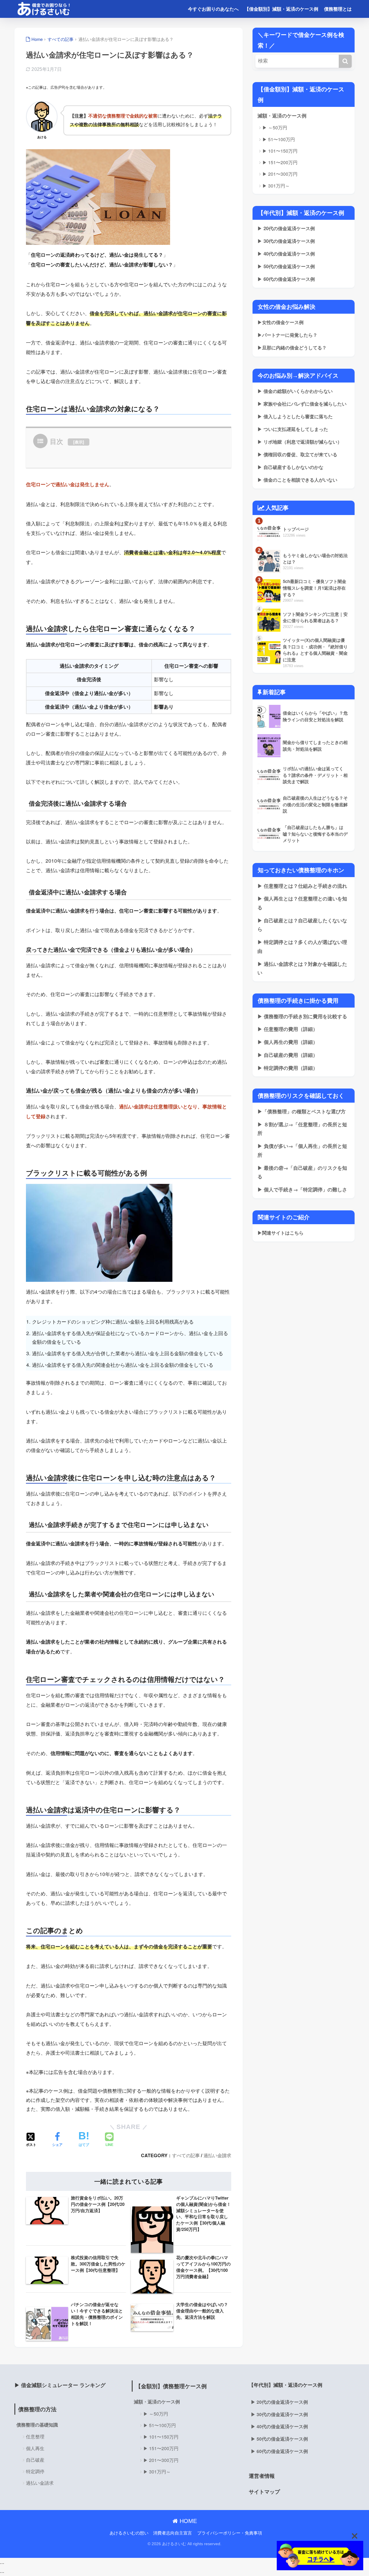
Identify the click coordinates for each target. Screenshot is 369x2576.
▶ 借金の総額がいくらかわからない (295, 391)
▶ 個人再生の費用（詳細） (288, 1042)
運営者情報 (262, 2476)
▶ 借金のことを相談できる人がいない (297, 480)
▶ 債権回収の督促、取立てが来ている (297, 454)
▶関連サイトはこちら (280, 1233)
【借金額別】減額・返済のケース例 (281, 9)
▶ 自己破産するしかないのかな (290, 467)
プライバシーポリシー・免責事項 (230, 2533)
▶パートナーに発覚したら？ (287, 335)
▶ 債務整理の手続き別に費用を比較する (302, 1016)
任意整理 (35, 2436)
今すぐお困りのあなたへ (213, 9)
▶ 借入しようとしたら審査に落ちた (295, 416)
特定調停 (35, 2471)
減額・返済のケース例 (282, 116)
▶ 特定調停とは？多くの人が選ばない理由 (302, 946)
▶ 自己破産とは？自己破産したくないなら (302, 925)
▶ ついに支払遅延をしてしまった (293, 429)
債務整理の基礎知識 (37, 2425)
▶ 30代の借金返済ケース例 (286, 241)
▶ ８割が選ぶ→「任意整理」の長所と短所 (302, 1129)
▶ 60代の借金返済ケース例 (286, 279)
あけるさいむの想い (129, 2533)
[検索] (345, 61)
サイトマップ (264, 2491)
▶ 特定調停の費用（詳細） (288, 1068)
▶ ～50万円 (275, 127)
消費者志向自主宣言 (173, 2533)
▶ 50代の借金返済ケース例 (286, 266)
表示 (79, 442)
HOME (187, 2521)
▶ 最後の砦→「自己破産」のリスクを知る (302, 1172)
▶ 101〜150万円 (280, 151)
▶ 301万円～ (276, 186)
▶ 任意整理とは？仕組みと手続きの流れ (302, 886)
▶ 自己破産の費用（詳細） (288, 1055)
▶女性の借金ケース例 (280, 322)
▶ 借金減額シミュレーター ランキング (60, 2385)
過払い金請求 (217, 2155)
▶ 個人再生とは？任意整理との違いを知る (302, 903)
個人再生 (35, 2448)
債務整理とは (338, 9)
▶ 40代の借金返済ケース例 (286, 254)
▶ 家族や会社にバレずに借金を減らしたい (302, 404)
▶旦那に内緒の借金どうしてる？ (292, 348)
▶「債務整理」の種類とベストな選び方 (302, 1111)
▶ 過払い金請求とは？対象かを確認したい (302, 968)
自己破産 (35, 2460)
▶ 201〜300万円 (280, 174)
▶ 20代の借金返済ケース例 (286, 228)
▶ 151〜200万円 (280, 162)
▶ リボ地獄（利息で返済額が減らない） (300, 442)
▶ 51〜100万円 (279, 139)
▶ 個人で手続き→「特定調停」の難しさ (302, 1189)
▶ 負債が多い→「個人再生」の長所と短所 (302, 1150)
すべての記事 (186, 2155)
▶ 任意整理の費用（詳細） (288, 1029)
